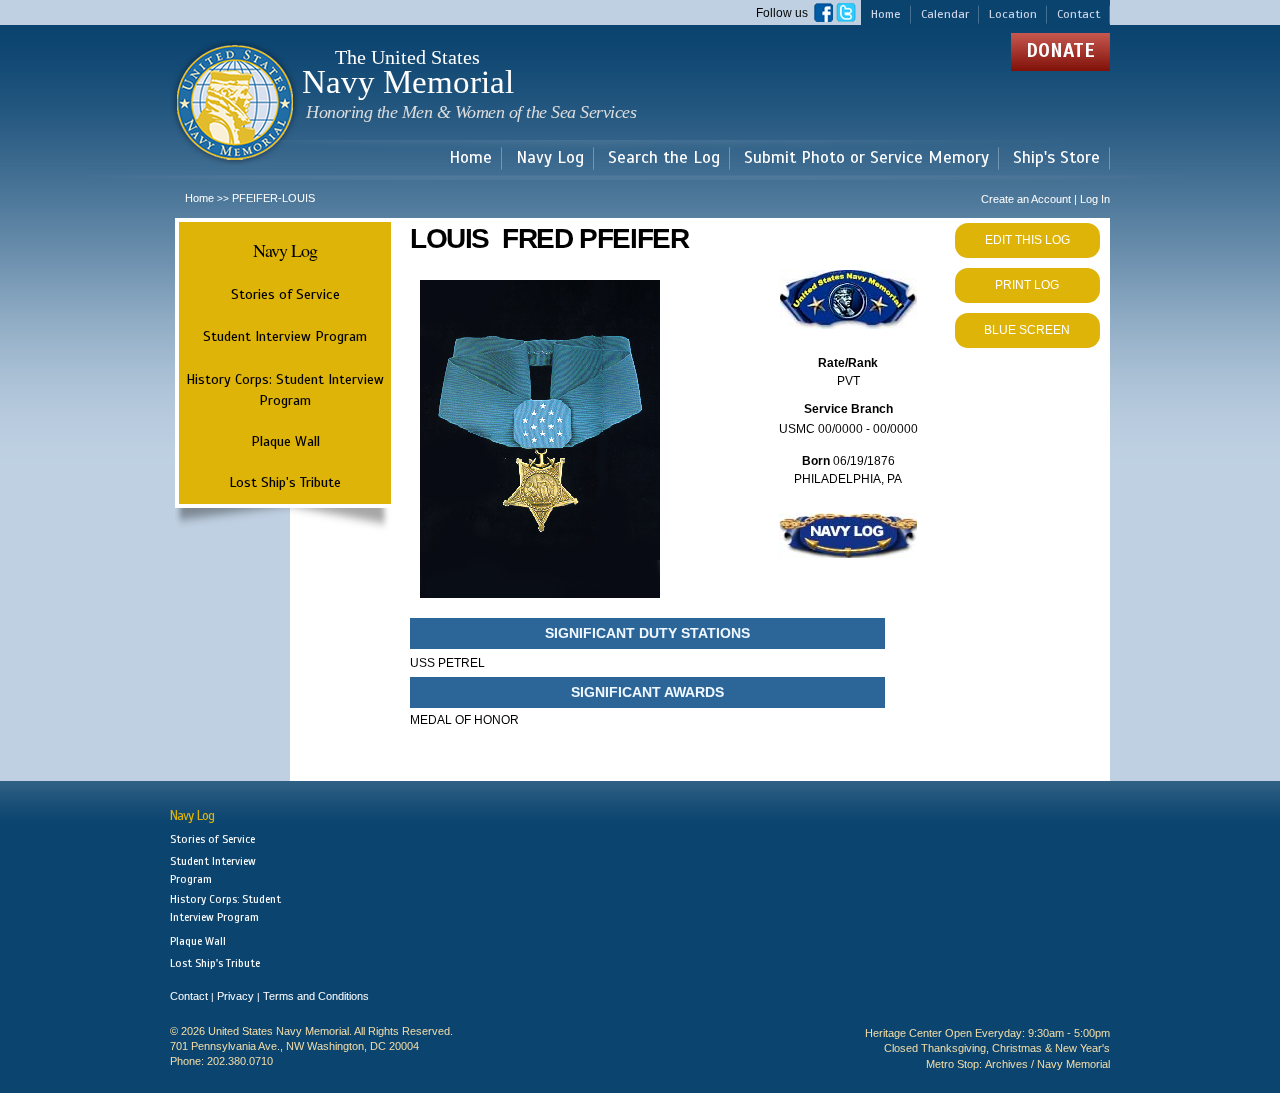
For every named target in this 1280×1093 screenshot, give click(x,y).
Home (886, 14)
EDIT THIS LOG (1027, 240)
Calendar (945, 14)
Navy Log (550, 158)
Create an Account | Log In (1045, 199)
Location (1013, 14)
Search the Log (664, 158)
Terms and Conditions (316, 996)
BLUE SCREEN (1027, 330)
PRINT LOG (1027, 285)
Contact (1078, 14)
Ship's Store (1056, 158)
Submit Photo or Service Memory (866, 158)
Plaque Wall (285, 441)
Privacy (235, 996)
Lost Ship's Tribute (285, 482)
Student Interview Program (285, 336)
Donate (1060, 50)
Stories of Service (285, 294)
